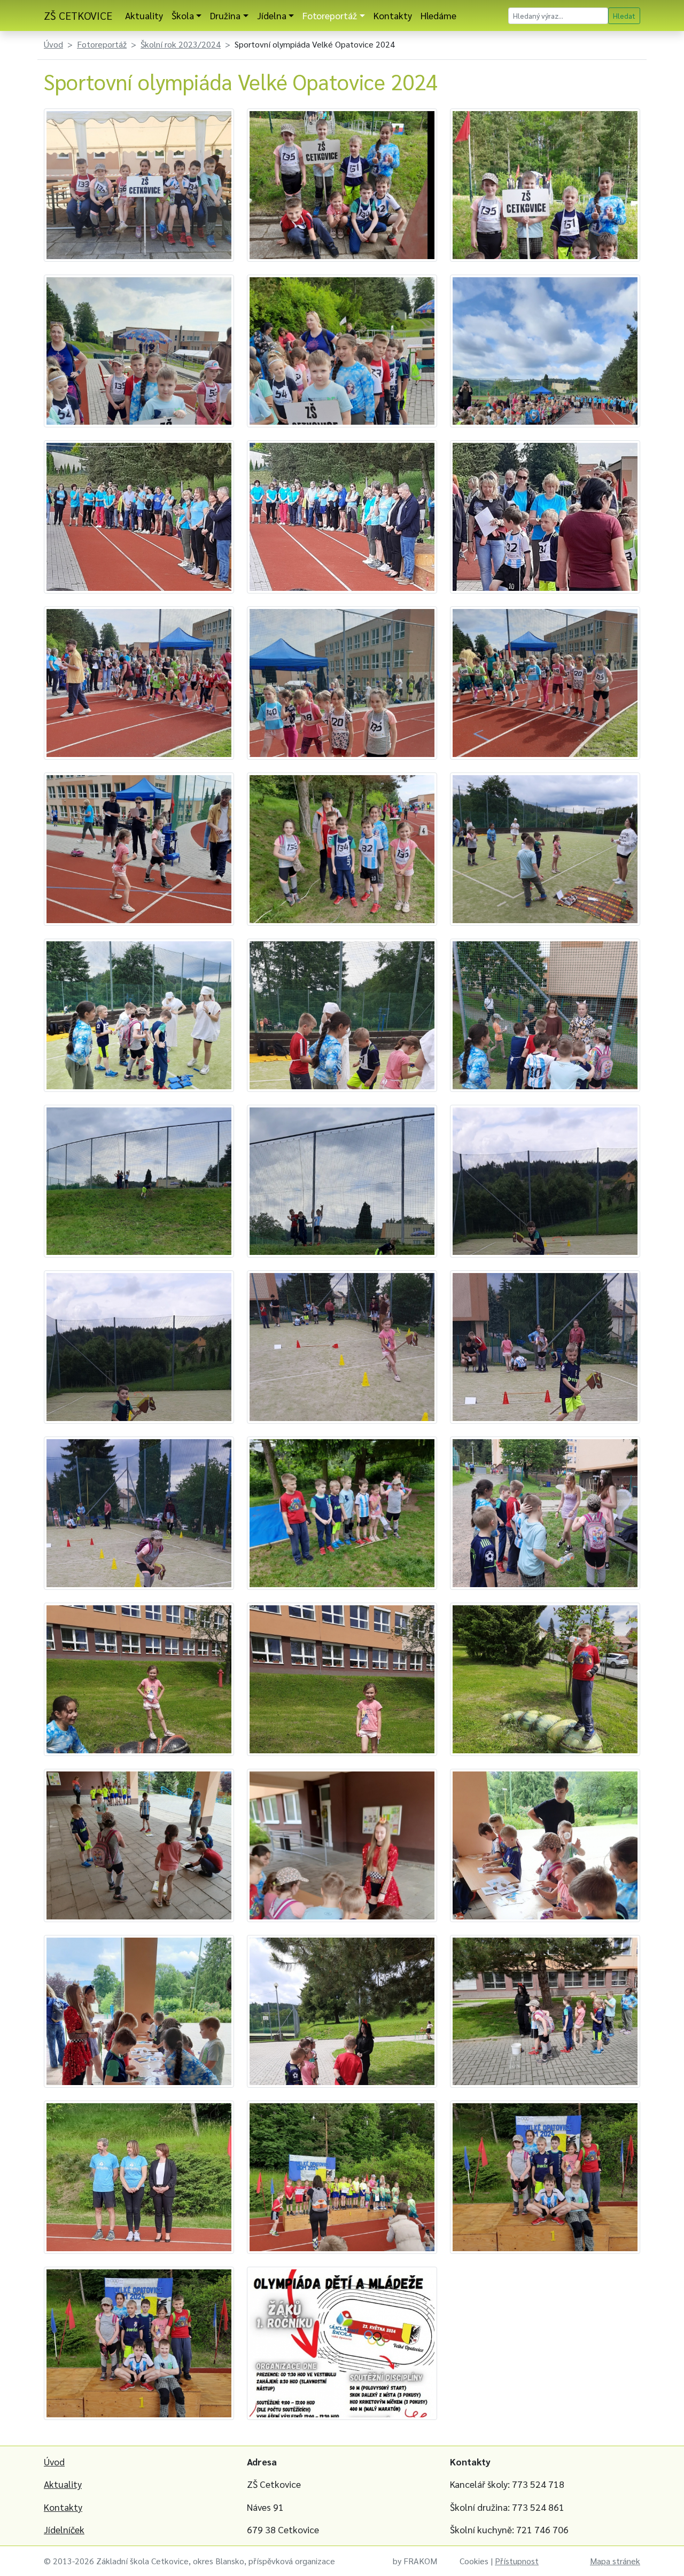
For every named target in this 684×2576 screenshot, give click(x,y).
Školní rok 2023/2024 (181, 44)
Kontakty (393, 15)
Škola (183, 15)
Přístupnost (517, 2561)
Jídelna (272, 15)
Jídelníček (64, 2529)
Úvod (53, 44)
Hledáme (438, 15)
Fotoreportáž (330, 15)
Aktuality (144, 15)
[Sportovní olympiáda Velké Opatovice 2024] (139, 184)
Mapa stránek (615, 2561)
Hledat (624, 15)
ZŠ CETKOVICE (78, 15)
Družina (225, 15)
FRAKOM (420, 2561)
